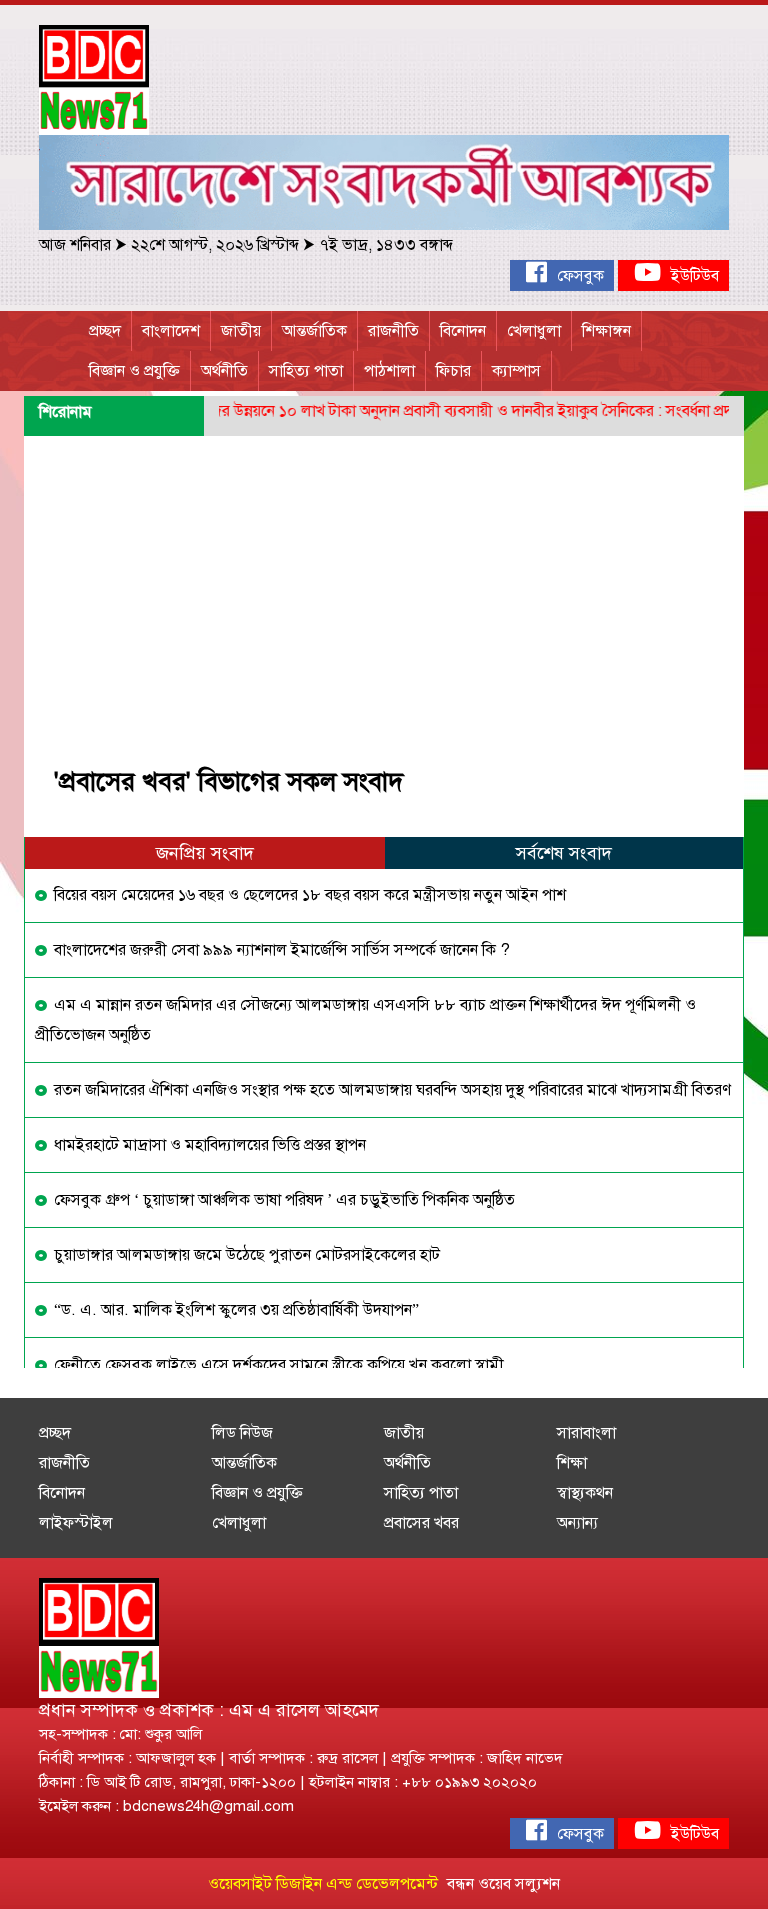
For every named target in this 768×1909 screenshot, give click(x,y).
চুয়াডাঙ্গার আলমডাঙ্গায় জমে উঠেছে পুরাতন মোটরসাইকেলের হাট (245, 1255)
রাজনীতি (393, 331)
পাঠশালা (389, 371)
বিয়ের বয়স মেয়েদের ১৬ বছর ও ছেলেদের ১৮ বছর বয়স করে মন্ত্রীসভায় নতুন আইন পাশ (308, 895)
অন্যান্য (577, 1523)
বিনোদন (463, 331)
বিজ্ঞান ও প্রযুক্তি (134, 371)
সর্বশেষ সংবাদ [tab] (564, 853)
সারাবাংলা (586, 1433)
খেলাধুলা (534, 331)
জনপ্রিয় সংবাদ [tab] (205, 853)
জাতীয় (241, 331)
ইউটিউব (693, 276)
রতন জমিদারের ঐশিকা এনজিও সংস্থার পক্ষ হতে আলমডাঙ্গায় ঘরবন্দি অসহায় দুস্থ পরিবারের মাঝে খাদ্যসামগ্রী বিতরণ (390, 1090)
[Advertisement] (384, 586)
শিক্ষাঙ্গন (606, 331)
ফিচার (453, 371)
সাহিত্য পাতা (306, 371)
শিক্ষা (572, 1463)
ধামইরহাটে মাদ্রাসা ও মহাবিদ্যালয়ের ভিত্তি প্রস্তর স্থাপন (208, 1145)
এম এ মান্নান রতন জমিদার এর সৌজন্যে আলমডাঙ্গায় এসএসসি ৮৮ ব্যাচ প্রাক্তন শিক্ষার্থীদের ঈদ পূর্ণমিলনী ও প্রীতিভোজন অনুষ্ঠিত (365, 1020)
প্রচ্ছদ (105, 331)
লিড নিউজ (242, 1433)
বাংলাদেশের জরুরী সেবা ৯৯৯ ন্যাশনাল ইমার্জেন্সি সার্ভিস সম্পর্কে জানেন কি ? (280, 950)
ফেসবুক (578, 276)
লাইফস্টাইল (76, 1523)
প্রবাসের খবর (421, 1523)
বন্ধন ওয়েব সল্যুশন (503, 1884)
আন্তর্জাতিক (314, 331)
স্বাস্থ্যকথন (585, 1493)
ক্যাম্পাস (516, 371)
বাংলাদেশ (171, 331)
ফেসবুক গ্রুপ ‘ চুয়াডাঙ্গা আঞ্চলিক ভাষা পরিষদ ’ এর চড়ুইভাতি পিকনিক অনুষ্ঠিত (282, 1200)
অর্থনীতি (224, 371)
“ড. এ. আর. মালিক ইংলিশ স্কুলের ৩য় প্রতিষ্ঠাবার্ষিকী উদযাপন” (234, 1310)
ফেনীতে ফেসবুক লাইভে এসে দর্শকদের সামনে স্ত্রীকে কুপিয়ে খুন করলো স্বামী (277, 1365)
